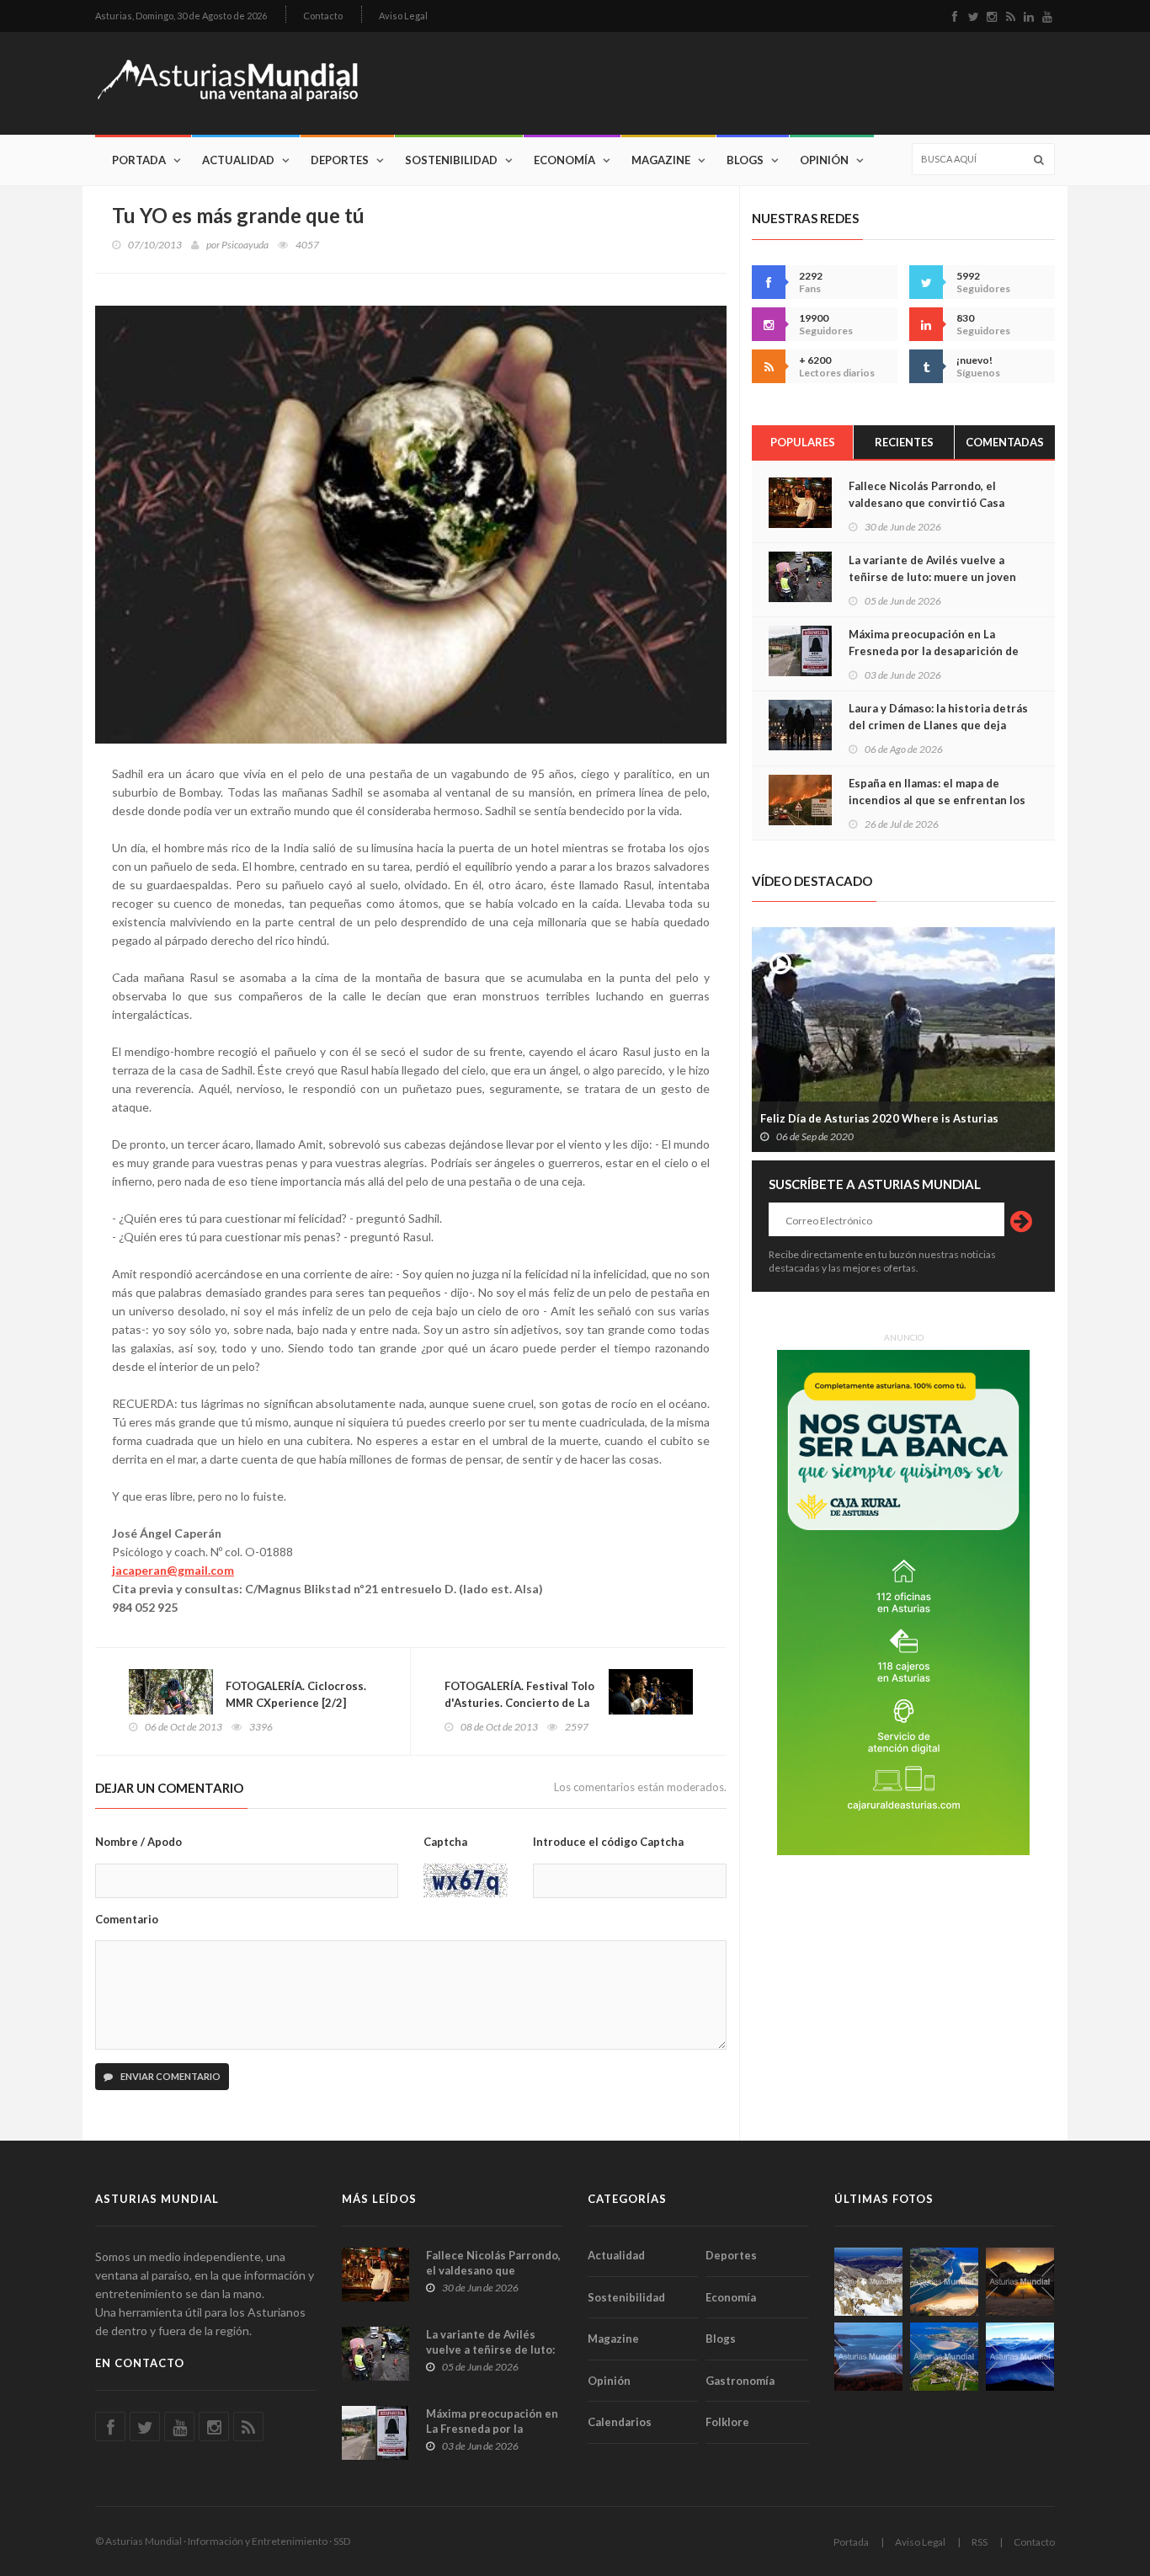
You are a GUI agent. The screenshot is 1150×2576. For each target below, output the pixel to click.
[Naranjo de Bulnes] (868, 2282)
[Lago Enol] (1020, 2282)
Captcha (445, 1842)
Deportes (340, 160)
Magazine (661, 160)
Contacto (323, 16)
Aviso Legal (403, 16)
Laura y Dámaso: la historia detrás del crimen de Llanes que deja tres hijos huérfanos (938, 725)
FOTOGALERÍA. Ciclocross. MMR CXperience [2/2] (296, 1694)
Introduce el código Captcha (608, 1842)
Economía (564, 160)
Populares (803, 442)
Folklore (727, 2422)
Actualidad (238, 160)
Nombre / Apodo (138, 1842)
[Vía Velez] (868, 2357)
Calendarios (620, 2422)
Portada (139, 160)
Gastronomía (740, 2381)
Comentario (127, 1919)
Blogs (745, 160)
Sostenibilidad (451, 160)
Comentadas (1005, 442)
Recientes (904, 442)
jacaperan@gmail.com (173, 1570)
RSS (980, 2542)
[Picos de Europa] (1020, 2357)
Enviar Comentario (170, 2076)
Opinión (824, 160)
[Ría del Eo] (944, 2357)
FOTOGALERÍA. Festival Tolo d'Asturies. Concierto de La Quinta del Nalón (519, 1703)
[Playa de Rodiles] (944, 2282)
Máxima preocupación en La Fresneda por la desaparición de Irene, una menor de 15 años (934, 651)
